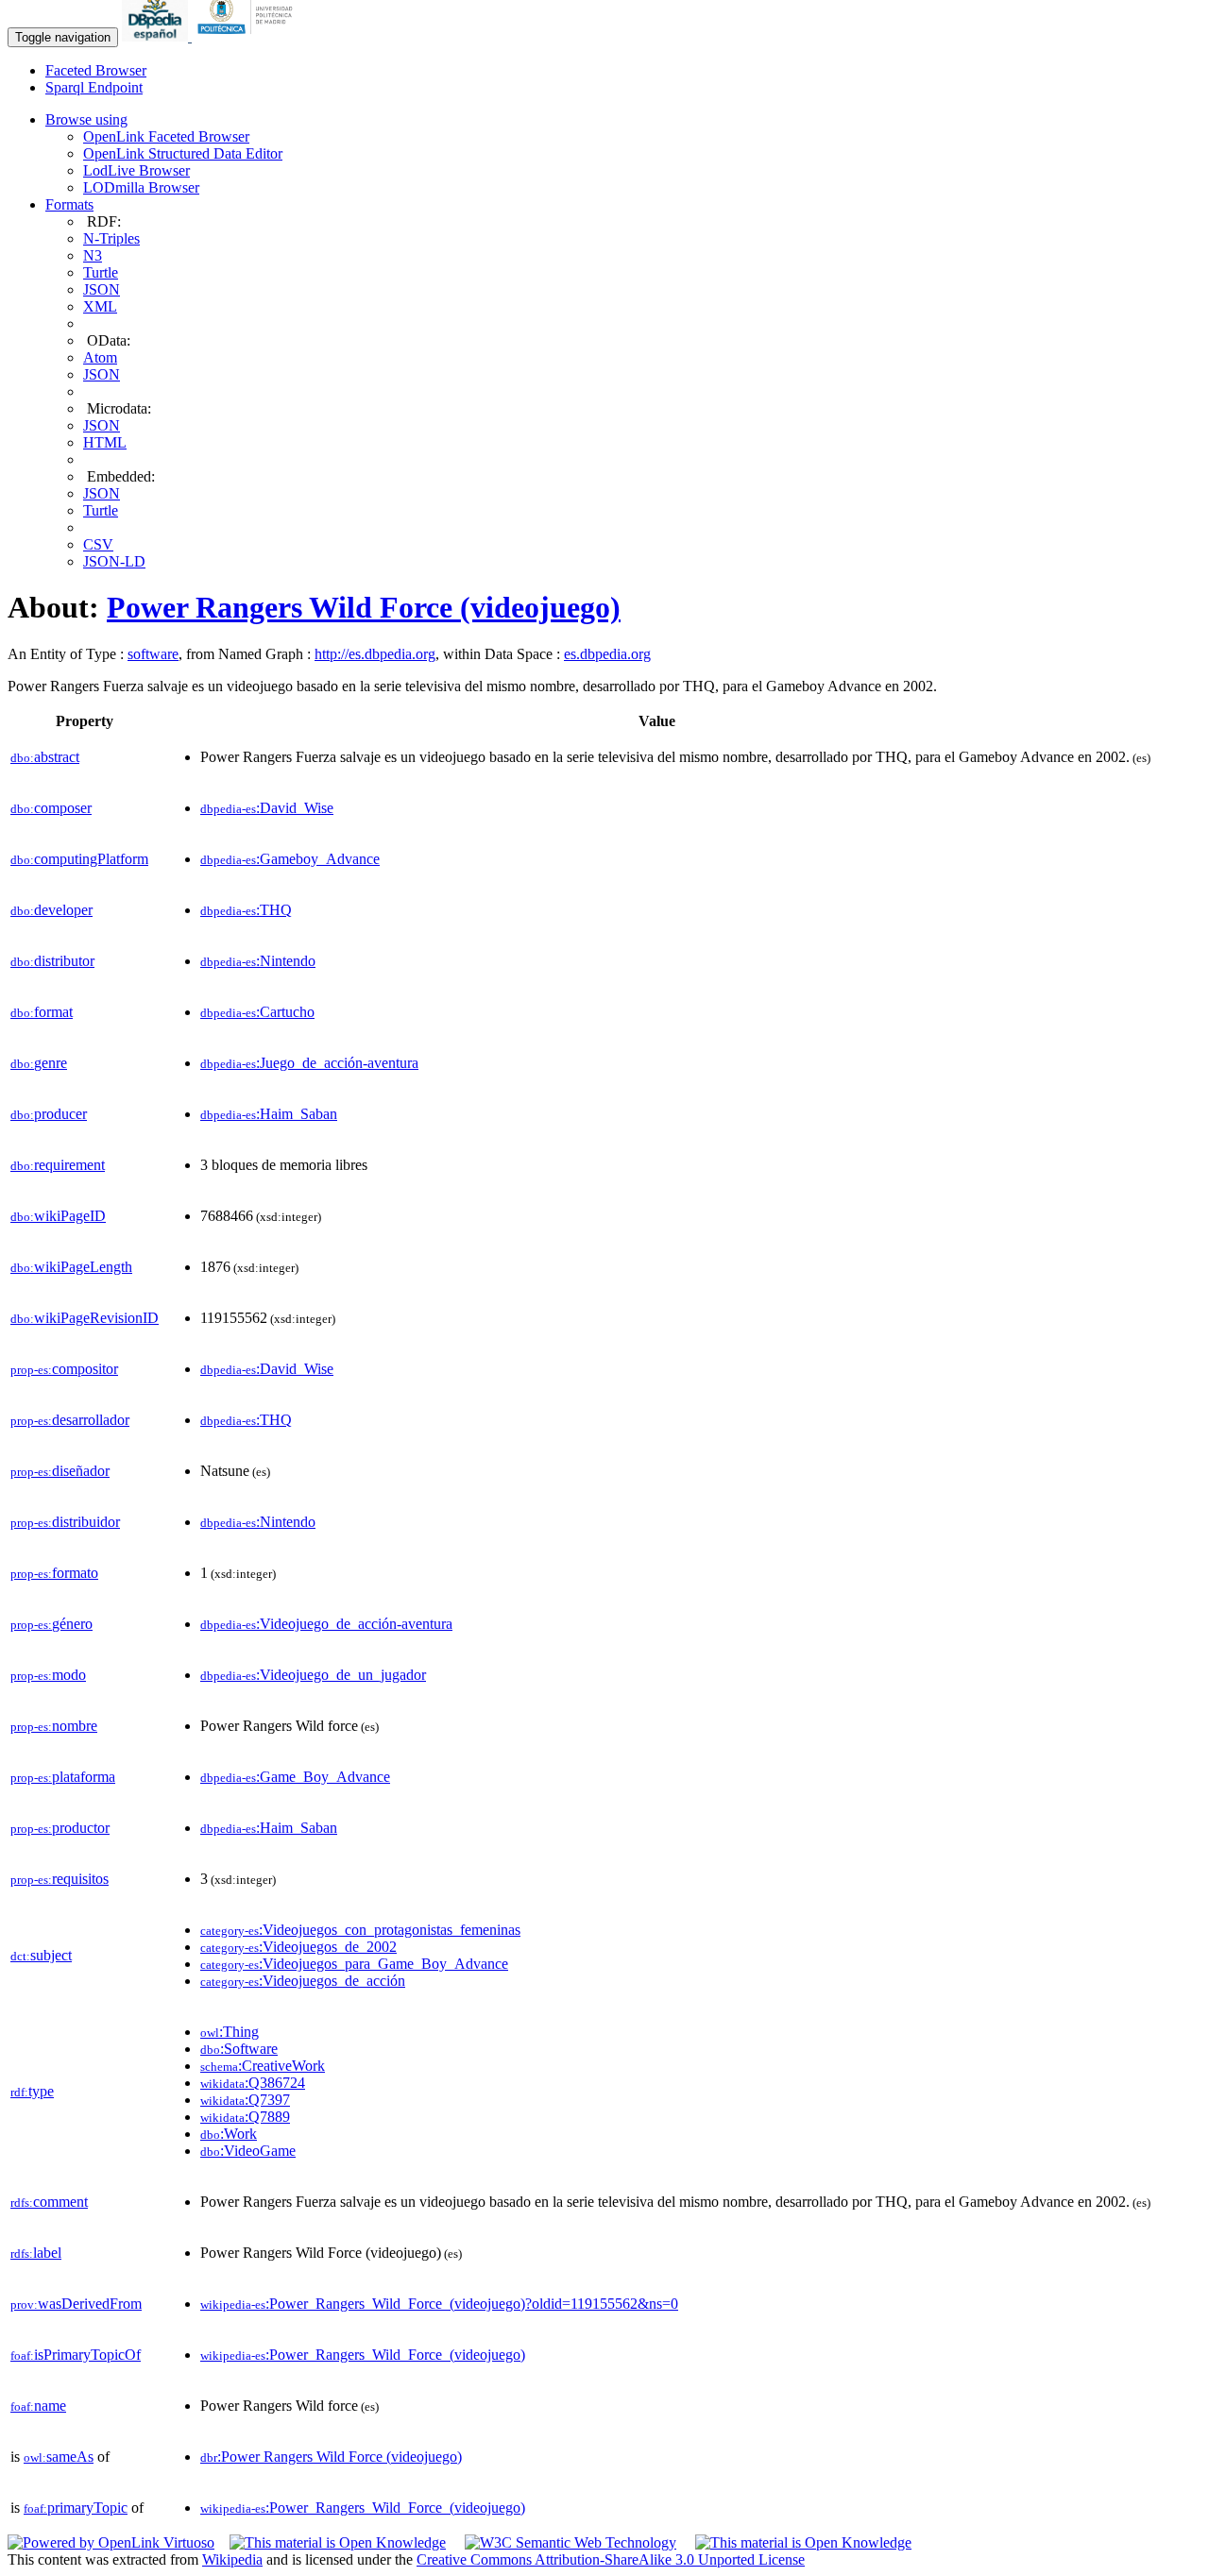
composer (51, 808)
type (32, 2091)
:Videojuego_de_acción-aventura (326, 1624)
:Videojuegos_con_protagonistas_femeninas (360, 1930)
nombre (54, 1726)
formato (54, 1573)
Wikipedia (232, 2559)
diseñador (60, 1471)
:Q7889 (245, 2117)
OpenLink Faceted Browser (166, 136)
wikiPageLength (71, 1267)
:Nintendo (258, 961)
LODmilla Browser (141, 187)
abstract (45, 757)
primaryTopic (76, 2508)
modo (48, 1675)
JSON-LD (114, 561)
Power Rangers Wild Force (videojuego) (364, 607)
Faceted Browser (96, 70)
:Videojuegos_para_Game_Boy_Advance (354, 1964)
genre (39, 1063)
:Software (239, 2049)
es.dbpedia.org (607, 654)
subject (41, 1955)
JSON (102, 289)
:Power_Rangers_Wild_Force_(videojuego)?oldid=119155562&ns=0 (439, 2304)
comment (49, 2202)
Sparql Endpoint (94, 87)
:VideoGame (248, 2151)
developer (51, 910)
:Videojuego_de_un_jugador (313, 1675)
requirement (58, 1165)
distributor (52, 961)
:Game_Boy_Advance (295, 1777)
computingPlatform (79, 859)
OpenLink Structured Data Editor (183, 153)
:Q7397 (245, 2100)
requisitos (60, 1879)
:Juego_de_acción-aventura (309, 1063)
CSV (98, 544)
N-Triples (111, 238)
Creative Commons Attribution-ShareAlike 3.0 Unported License (611, 2559)
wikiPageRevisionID (85, 1318)
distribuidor (65, 1522)
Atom (100, 357)
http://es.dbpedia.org (375, 654)
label (36, 2253)
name (38, 2406)
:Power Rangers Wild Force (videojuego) (331, 2457)
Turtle (101, 272)
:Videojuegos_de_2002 (298, 1947)
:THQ (246, 910)
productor (60, 1828)
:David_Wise (267, 808)
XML (100, 306)
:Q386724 (253, 2083)
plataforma (63, 1777)
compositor (64, 1369)
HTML (105, 442)
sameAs (59, 2457)
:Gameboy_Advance (290, 859)
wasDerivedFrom (76, 2304)
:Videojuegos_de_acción (303, 1981)
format (42, 1012)
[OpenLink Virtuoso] (111, 2542)
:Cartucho (257, 1012)
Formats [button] (69, 204)
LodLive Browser (136, 170)
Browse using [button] (86, 119)
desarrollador (70, 1420)
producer (49, 1114)
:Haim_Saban (269, 1114)
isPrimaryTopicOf (76, 2355)
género (51, 1624)
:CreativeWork (263, 2066)
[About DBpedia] (157, 36)
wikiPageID (58, 1216)
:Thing (230, 2032)
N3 (93, 255)
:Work (229, 2134)
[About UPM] (248, 36)
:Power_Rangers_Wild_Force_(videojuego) (363, 2355)
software (153, 654)
